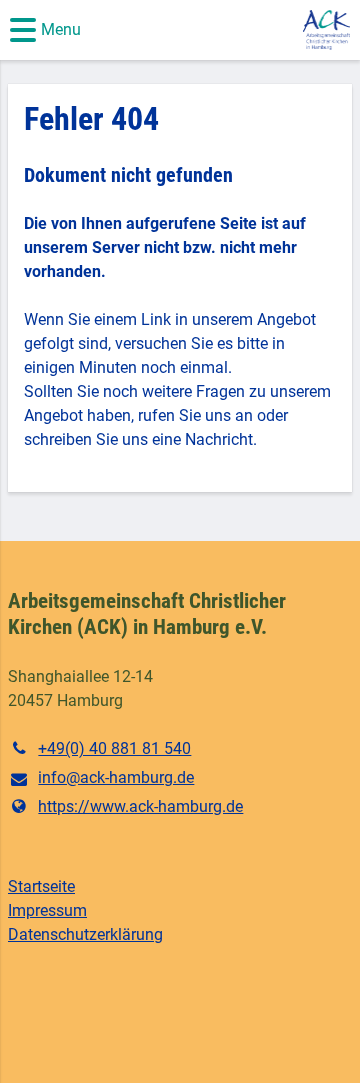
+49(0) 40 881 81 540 (114, 748)
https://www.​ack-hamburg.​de (140, 806)
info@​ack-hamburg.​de (116, 777)
